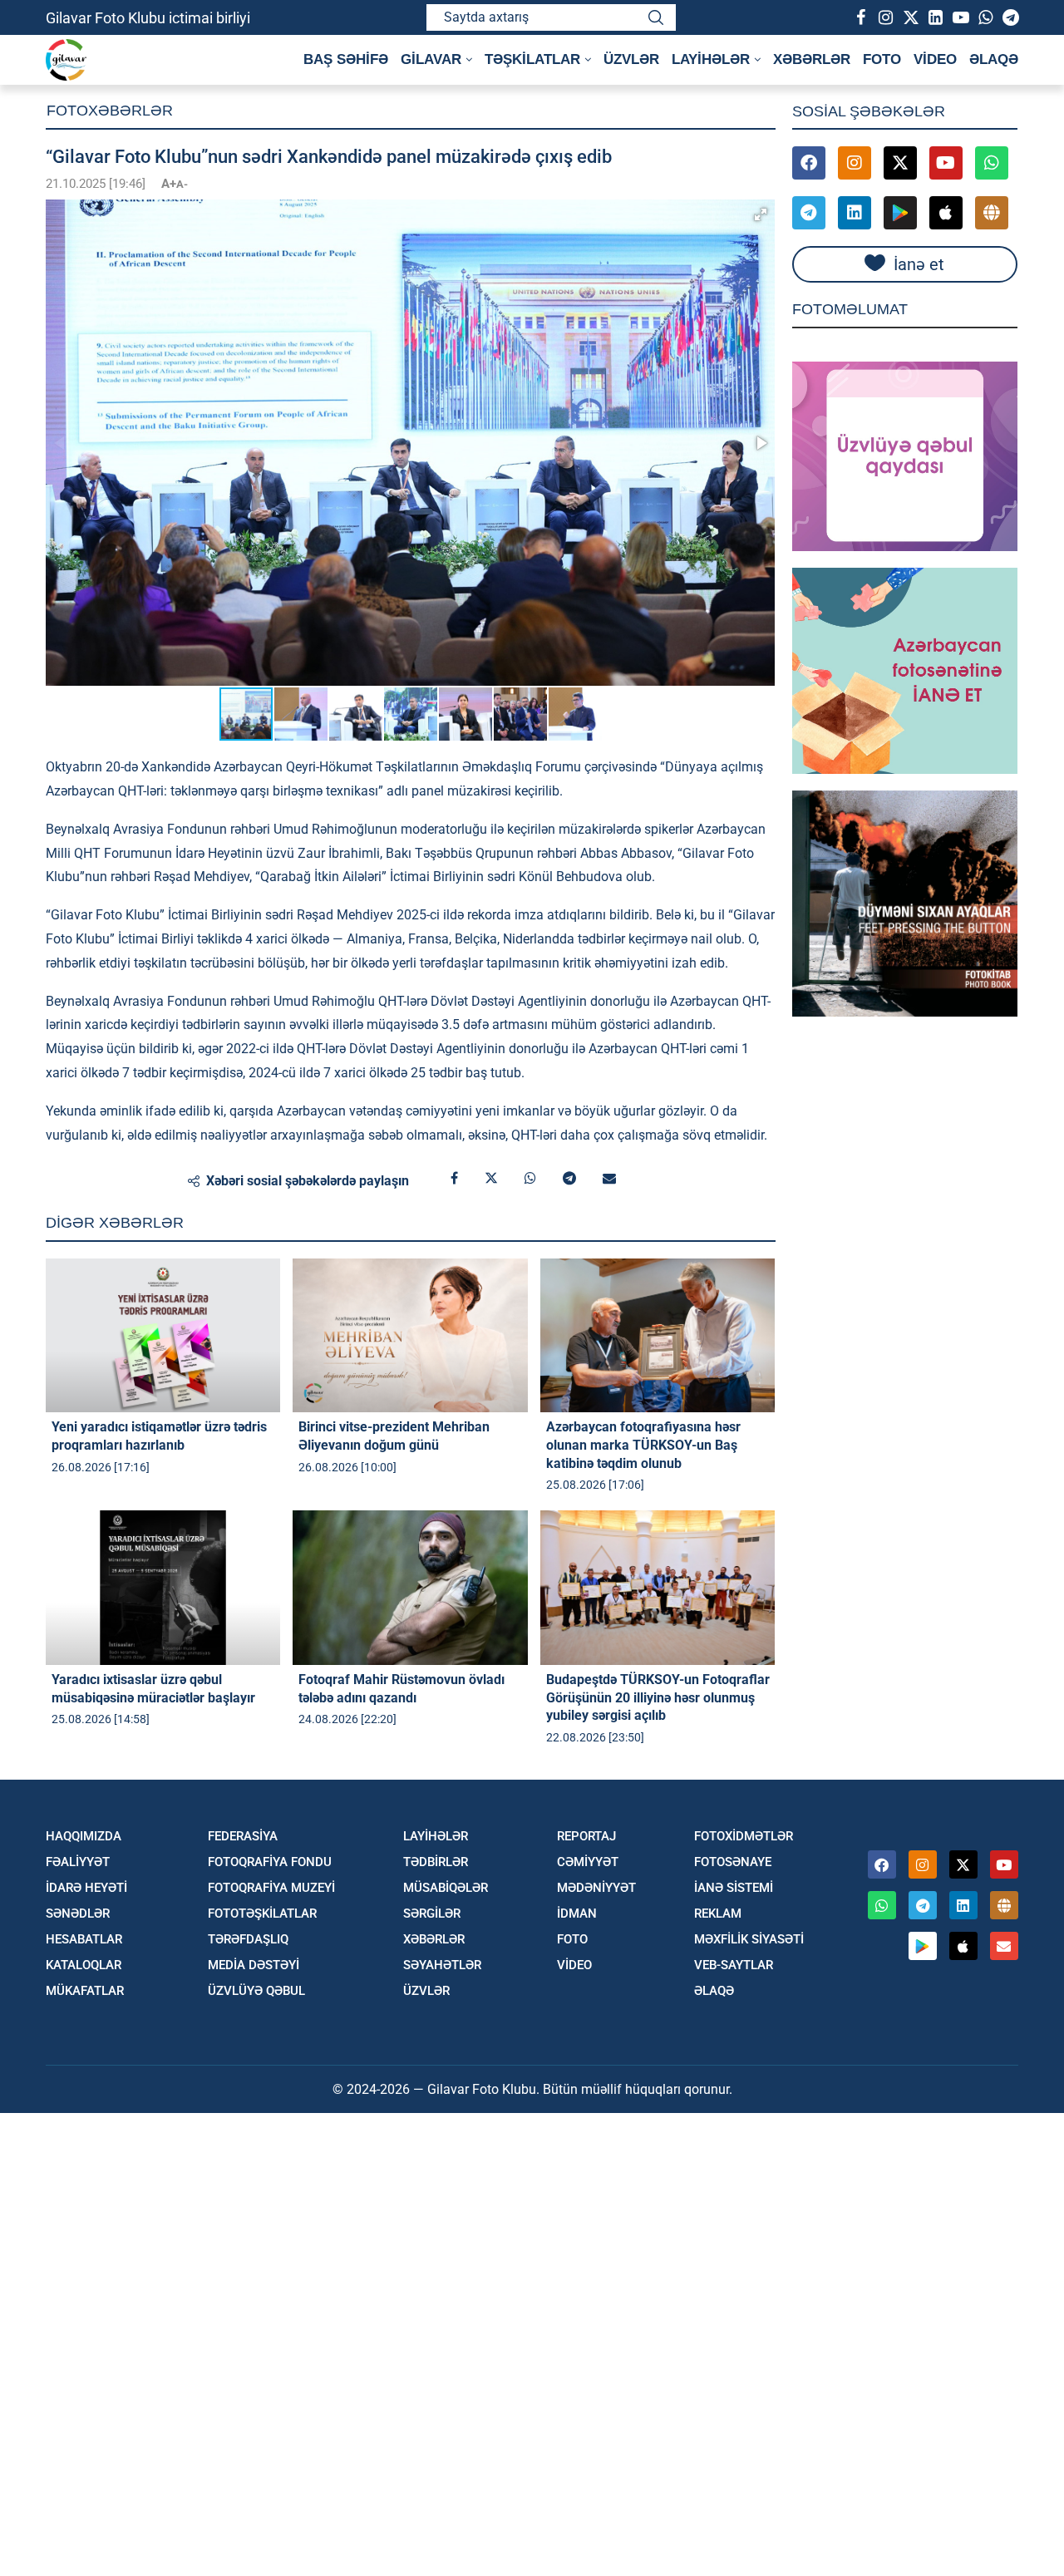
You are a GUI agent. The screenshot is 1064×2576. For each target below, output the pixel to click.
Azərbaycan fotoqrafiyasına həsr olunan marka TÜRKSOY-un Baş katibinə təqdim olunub (643, 1445)
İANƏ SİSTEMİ (734, 1888)
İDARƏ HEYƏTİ (86, 1888)
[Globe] (992, 213)
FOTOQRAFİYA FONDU (270, 1862)
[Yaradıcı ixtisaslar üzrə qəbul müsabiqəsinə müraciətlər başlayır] (163, 1588)
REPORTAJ (586, 1837)
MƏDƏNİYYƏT (596, 1888)
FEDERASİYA (243, 1837)
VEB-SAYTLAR (734, 1965)
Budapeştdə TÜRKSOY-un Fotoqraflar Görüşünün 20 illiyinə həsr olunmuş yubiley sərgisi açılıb (658, 1697)
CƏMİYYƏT (588, 1862)
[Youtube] (960, 17)
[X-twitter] (900, 163)
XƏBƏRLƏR (812, 59)
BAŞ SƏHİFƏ (346, 59)
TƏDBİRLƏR (436, 1862)
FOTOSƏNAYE (733, 1862)
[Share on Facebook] (454, 1179)
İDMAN (577, 1914)
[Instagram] (885, 17)
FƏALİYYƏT (78, 1862)
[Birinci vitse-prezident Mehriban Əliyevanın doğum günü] (410, 1336)
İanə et (919, 264)
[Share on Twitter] (491, 1179)
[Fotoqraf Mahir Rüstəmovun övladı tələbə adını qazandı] (410, 1588)
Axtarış (656, 17)
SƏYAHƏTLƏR (442, 1965)
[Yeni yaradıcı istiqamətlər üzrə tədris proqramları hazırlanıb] (163, 1336)
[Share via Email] (609, 1179)
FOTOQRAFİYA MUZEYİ (271, 1888)
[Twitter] (910, 17)
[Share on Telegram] (569, 1179)
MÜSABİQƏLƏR (446, 1888)
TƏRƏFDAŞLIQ (248, 1940)
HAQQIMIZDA (84, 1837)
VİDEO (935, 59)
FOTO (882, 59)
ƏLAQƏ (994, 59)
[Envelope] (1004, 1946)
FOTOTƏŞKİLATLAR (262, 1914)
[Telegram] (1010, 17)
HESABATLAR (84, 1940)
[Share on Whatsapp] (530, 1179)
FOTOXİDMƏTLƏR (744, 1837)
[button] (761, 214)
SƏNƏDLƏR (78, 1914)
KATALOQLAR (84, 1965)
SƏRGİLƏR (432, 1914)
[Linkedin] (935, 17)
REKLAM (718, 1914)
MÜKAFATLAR (85, 1991)
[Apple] (946, 213)
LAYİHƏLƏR (436, 1837)
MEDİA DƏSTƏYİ (254, 1965)
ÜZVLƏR (631, 59)
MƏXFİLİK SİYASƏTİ (749, 1940)
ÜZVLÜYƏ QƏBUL (256, 1991)
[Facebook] (860, 17)
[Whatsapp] (985, 17)
